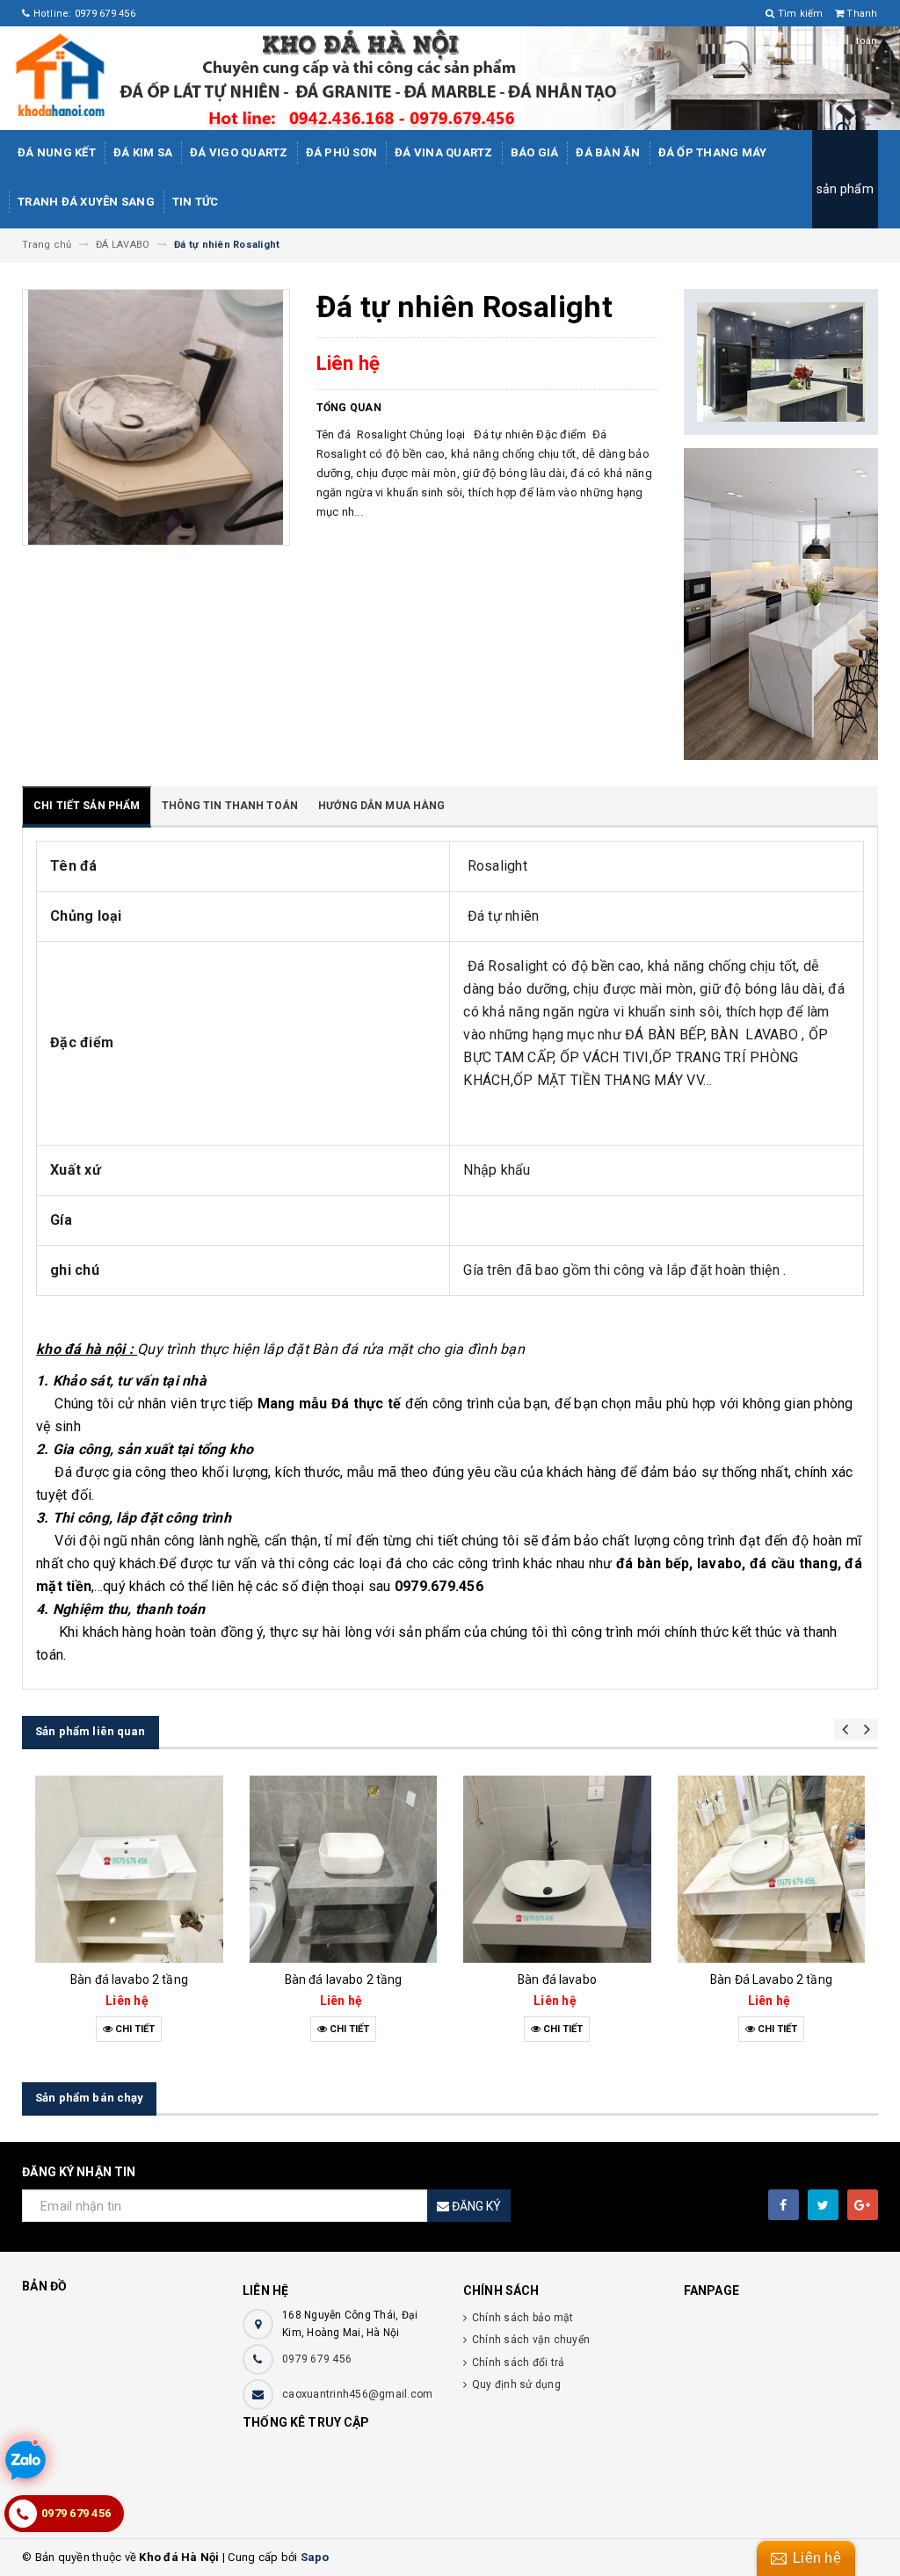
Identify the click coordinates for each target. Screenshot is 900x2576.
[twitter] (823, 2205)
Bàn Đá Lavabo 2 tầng (558, 1979)
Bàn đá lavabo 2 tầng (130, 1979)
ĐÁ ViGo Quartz (239, 152)
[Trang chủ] (450, 78)
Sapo (315, 2557)
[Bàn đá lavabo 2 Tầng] (772, 1870)
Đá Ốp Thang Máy (713, 152)
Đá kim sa (143, 152)
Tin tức (196, 202)
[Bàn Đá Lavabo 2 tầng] (558, 1870)
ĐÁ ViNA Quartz (444, 152)
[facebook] (784, 2205)
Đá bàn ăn (608, 152)
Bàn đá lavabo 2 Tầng (772, 1979)
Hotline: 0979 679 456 (83, 14)
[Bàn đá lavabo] (344, 1870)
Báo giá (535, 152)
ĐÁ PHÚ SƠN (342, 152)
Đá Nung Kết (57, 152)
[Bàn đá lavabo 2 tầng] (130, 1870)
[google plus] (863, 2205)
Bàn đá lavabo (344, 1979)
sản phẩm (845, 189)
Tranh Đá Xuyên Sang (86, 202)
